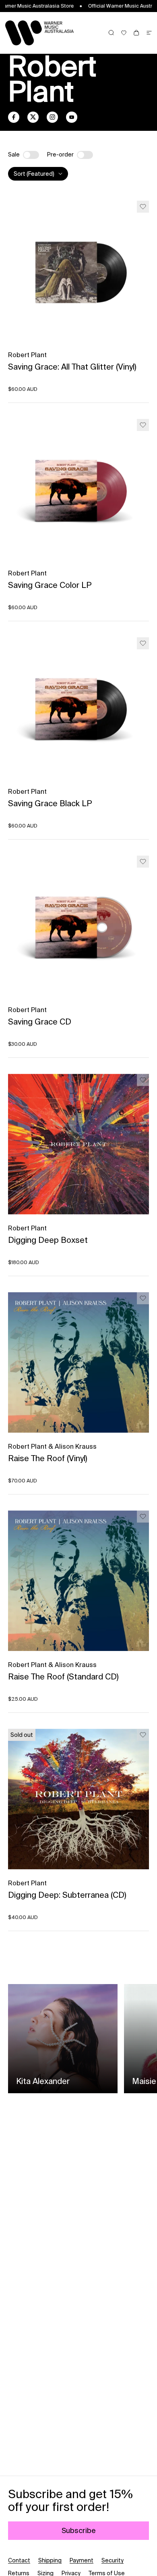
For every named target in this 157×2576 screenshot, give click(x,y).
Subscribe (79, 2530)
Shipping (50, 2560)
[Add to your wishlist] (143, 207)
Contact (19, 2560)
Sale (14, 155)
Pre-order (60, 155)
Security (113, 2560)
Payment (82, 2560)
